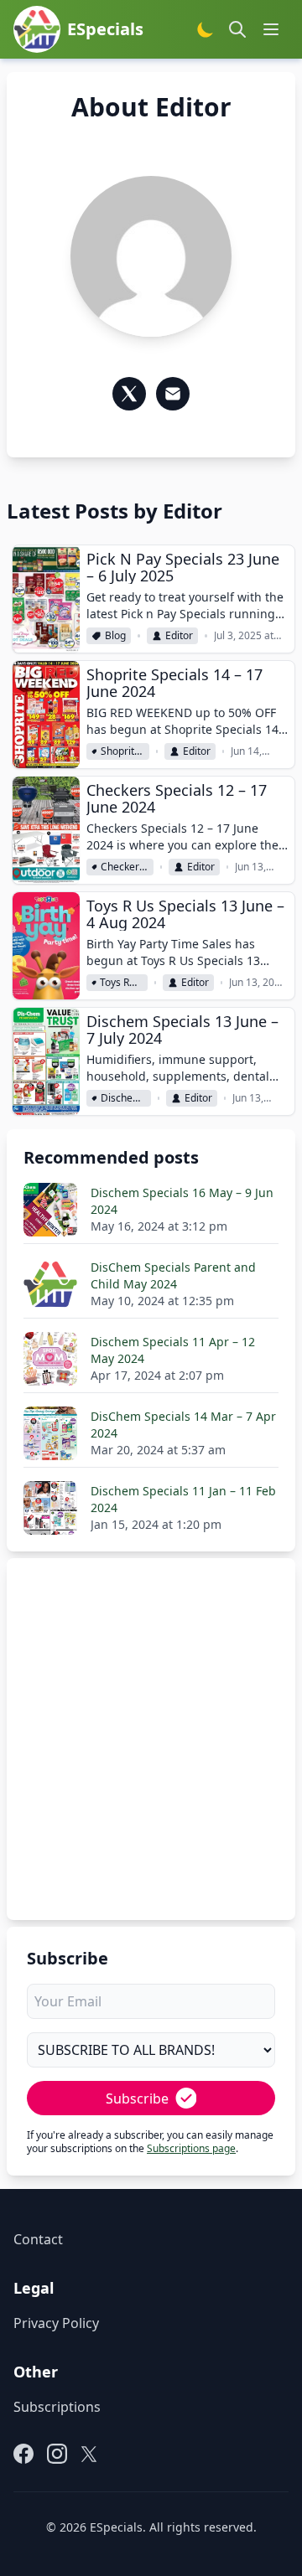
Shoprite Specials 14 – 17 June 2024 (174, 683)
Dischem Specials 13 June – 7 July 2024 (182, 1030)
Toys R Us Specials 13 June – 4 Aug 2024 (185, 914)
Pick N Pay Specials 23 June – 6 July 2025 (183, 567)
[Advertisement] (151, 1726)
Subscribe (137, 2098)
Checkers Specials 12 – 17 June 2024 (177, 798)
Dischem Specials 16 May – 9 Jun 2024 (182, 1201)
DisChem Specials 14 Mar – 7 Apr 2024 (183, 1425)
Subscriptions (57, 2407)
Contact (38, 2239)
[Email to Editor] (173, 394)
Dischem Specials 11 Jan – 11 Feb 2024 (183, 1499)
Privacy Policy (56, 2323)
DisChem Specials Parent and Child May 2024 (173, 1275)
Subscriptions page (191, 2148)
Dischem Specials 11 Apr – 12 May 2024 (173, 1350)
